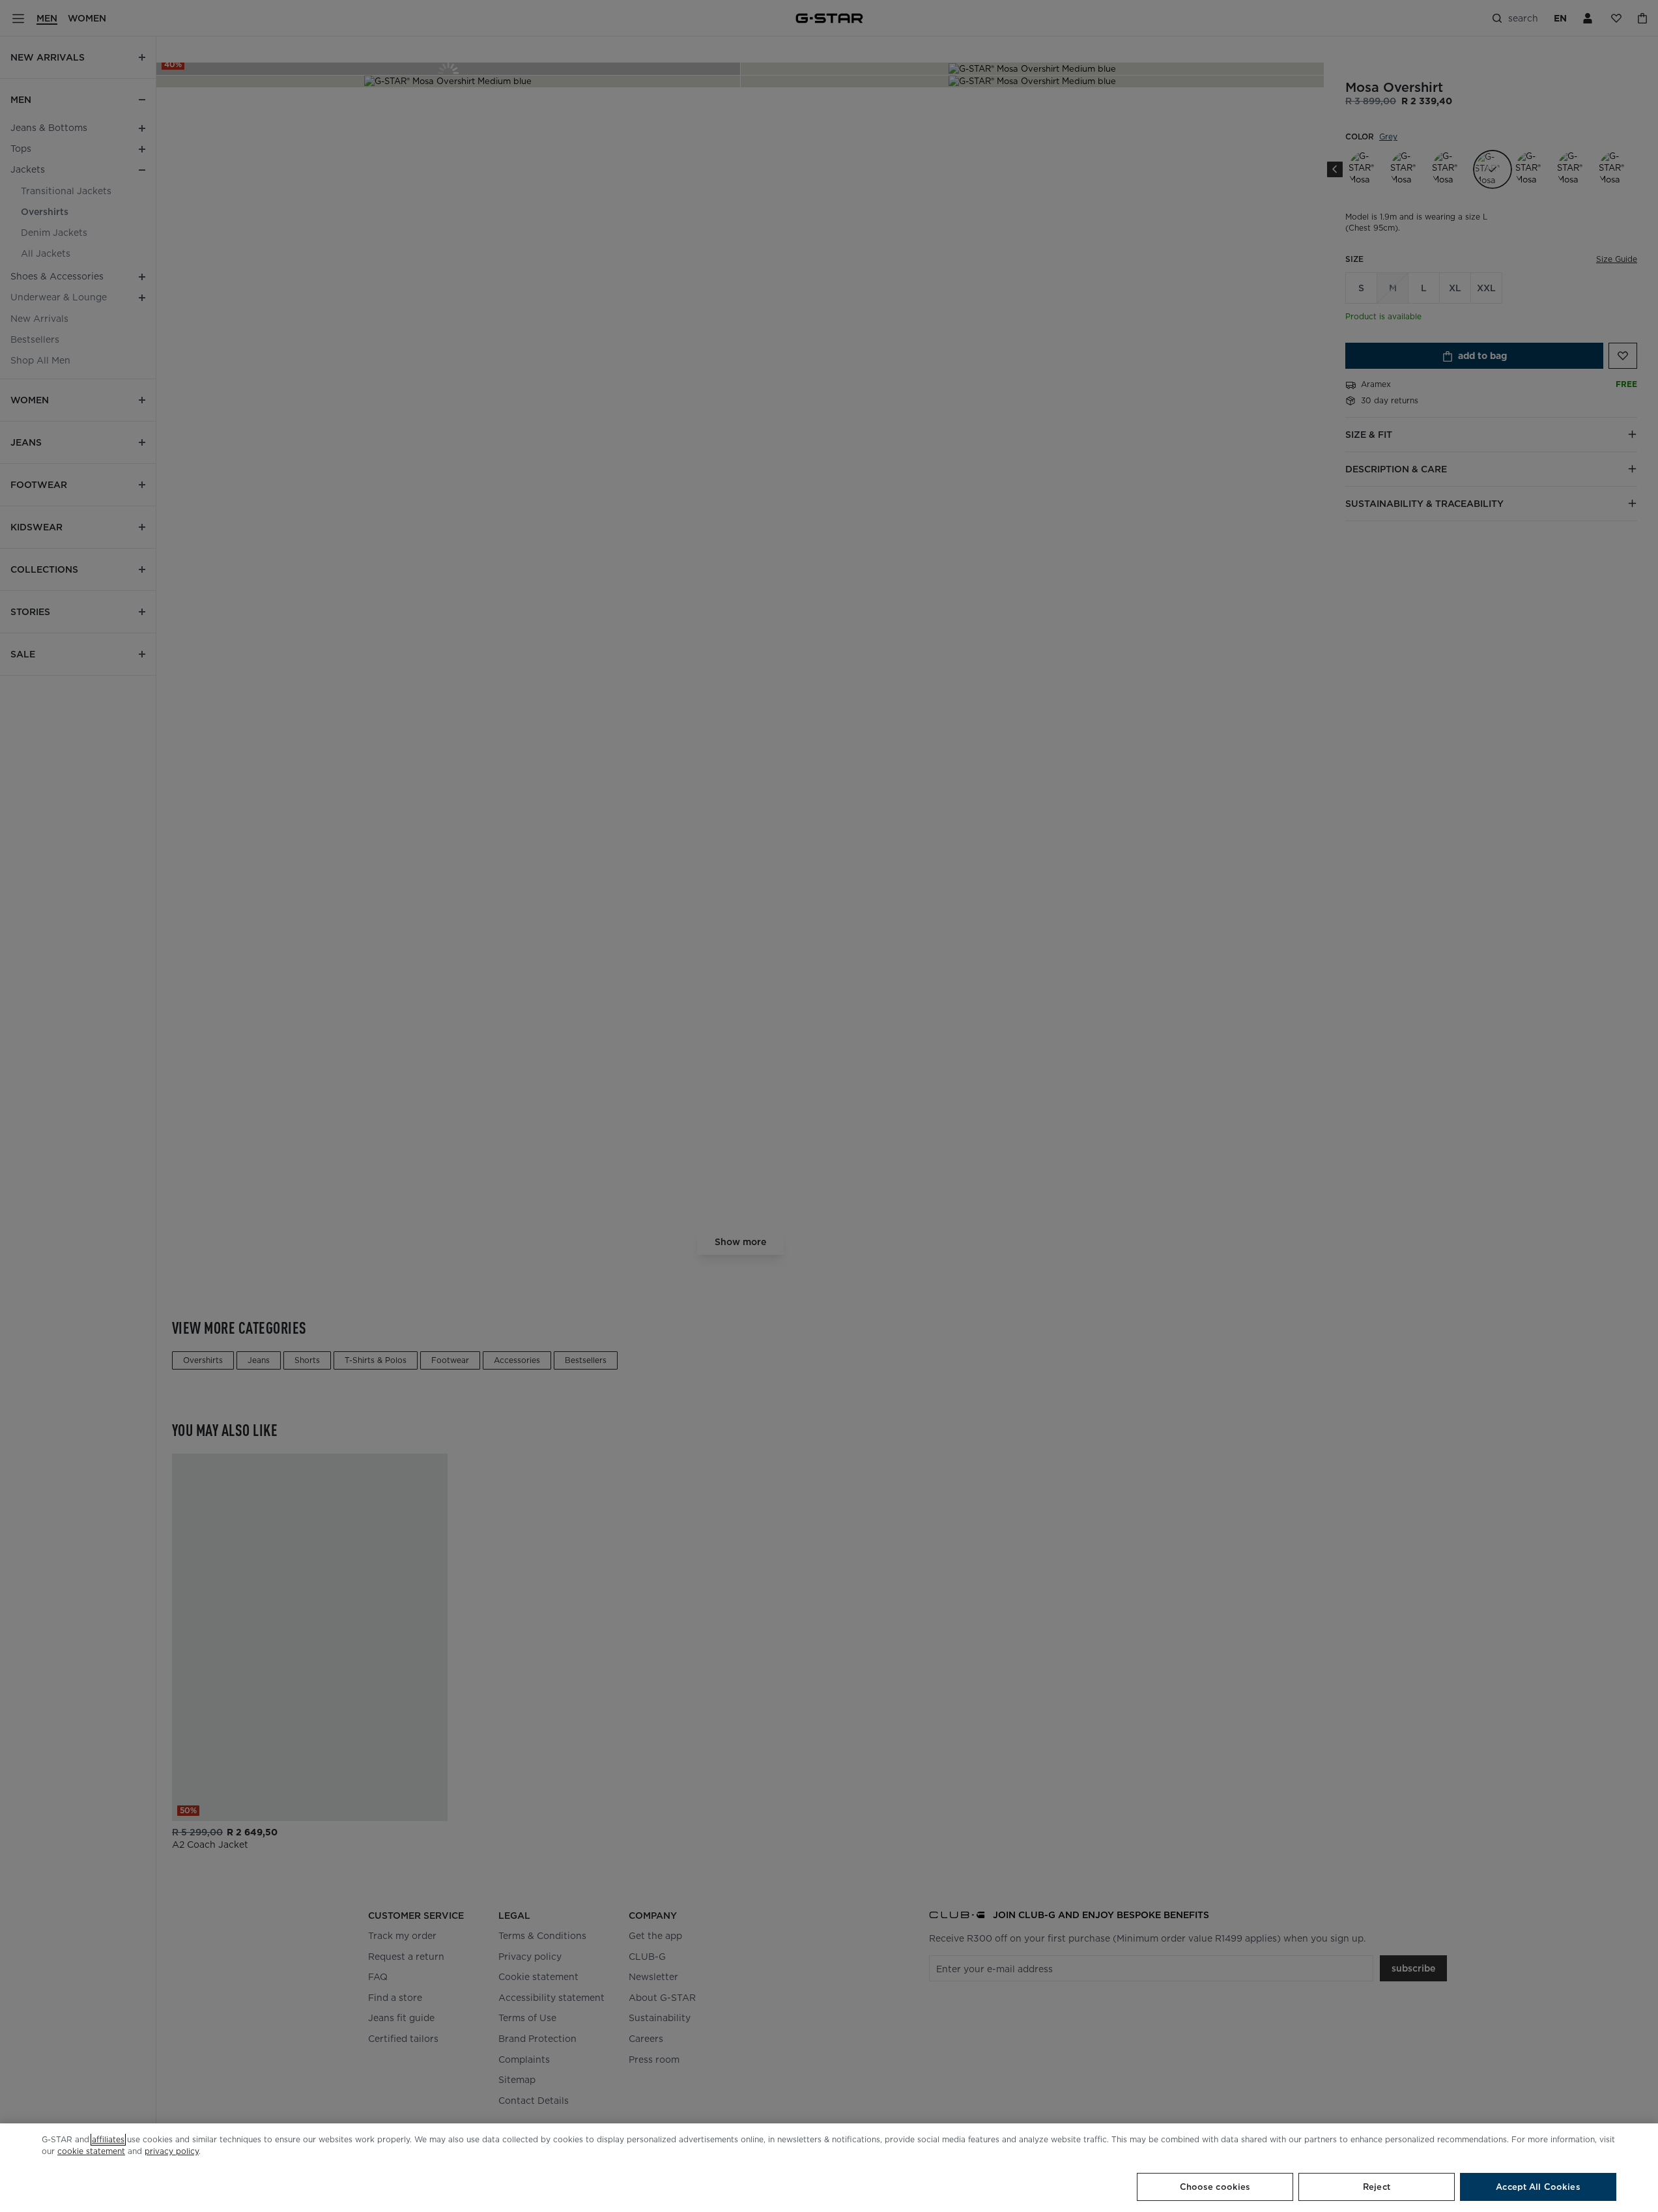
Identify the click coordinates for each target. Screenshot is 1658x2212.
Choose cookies (1215, 2187)
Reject (1377, 2187)
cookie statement (91, 2151)
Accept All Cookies (1538, 2187)
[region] (829, 2168)
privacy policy (172, 2151)
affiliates (108, 2139)
